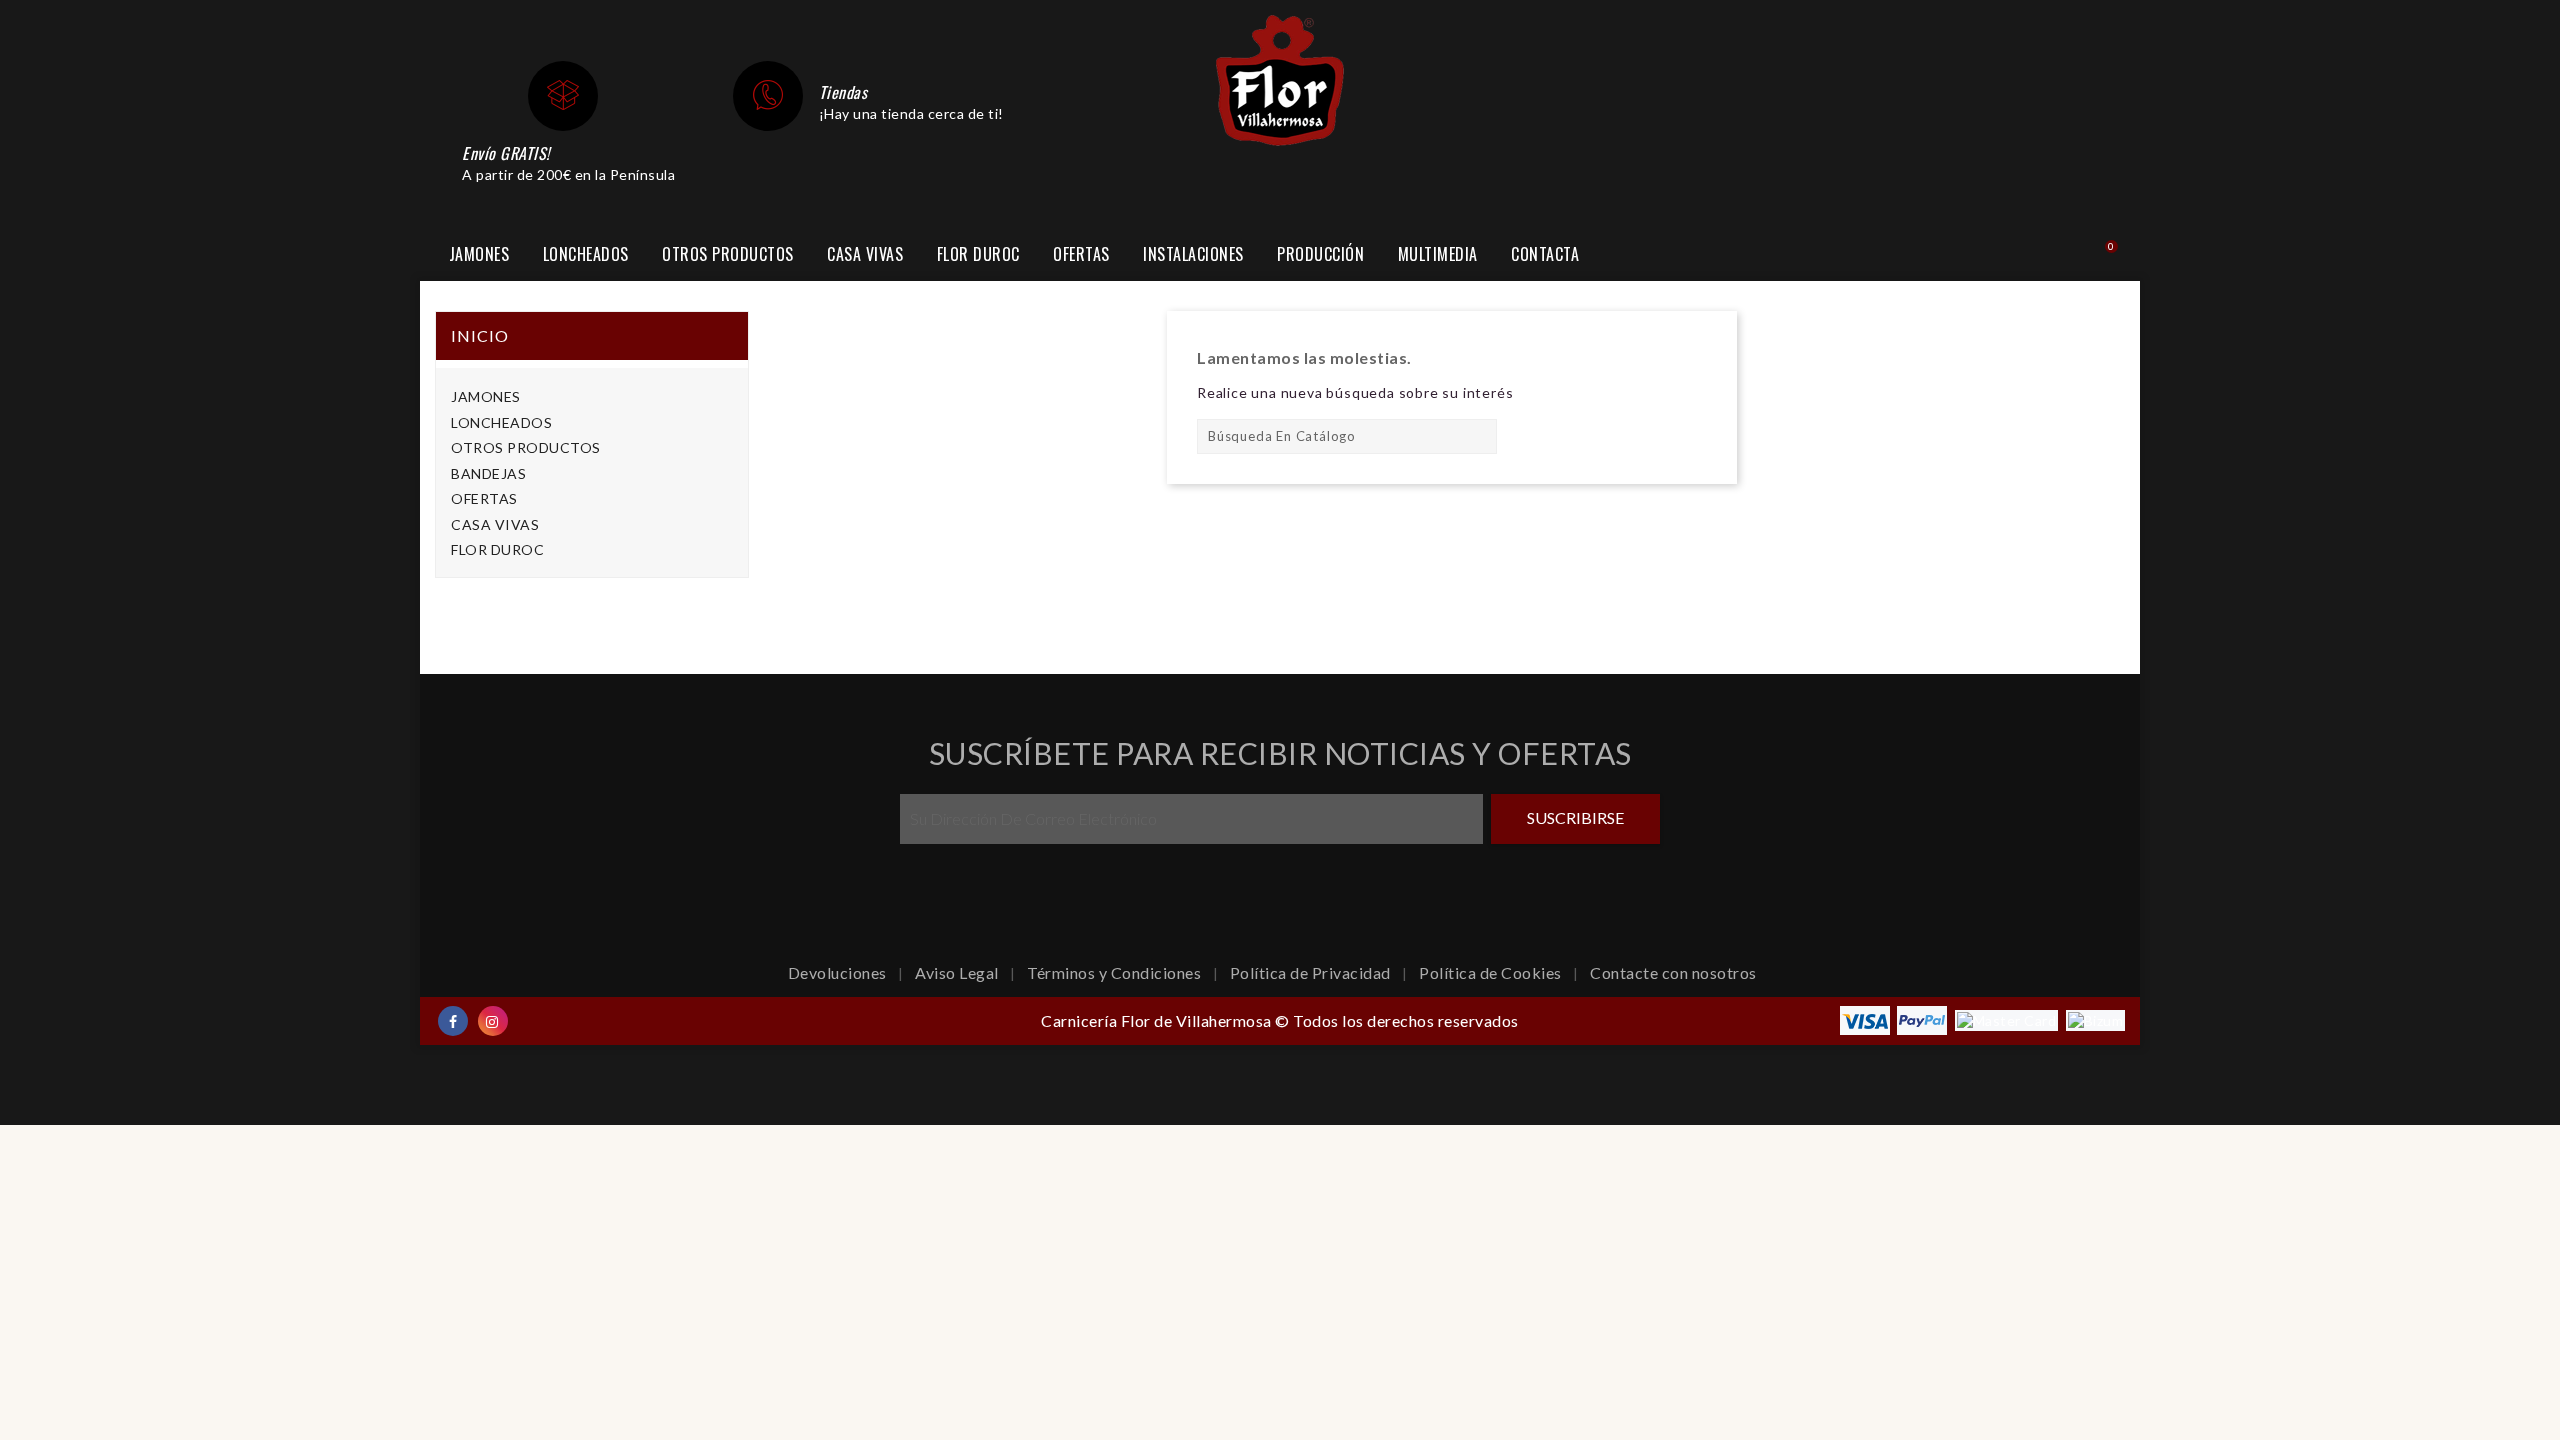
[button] (2052, 256)
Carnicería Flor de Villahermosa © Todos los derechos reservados (1280, 1020)
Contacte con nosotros (1673, 972)
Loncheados (586, 254)
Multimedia (1438, 254)
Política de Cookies (1492, 972)
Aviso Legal (958, 972)
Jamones (479, 254)
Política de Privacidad (1312, 972)
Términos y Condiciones (1116, 972)
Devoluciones (839, 972)
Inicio (480, 335)
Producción (1320, 254)
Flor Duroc (978, 254)
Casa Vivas (865, 254)
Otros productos (728, 254)
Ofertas (1081, 254)
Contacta (1545, 254)
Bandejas (488, 473)
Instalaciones (1193, 254)
